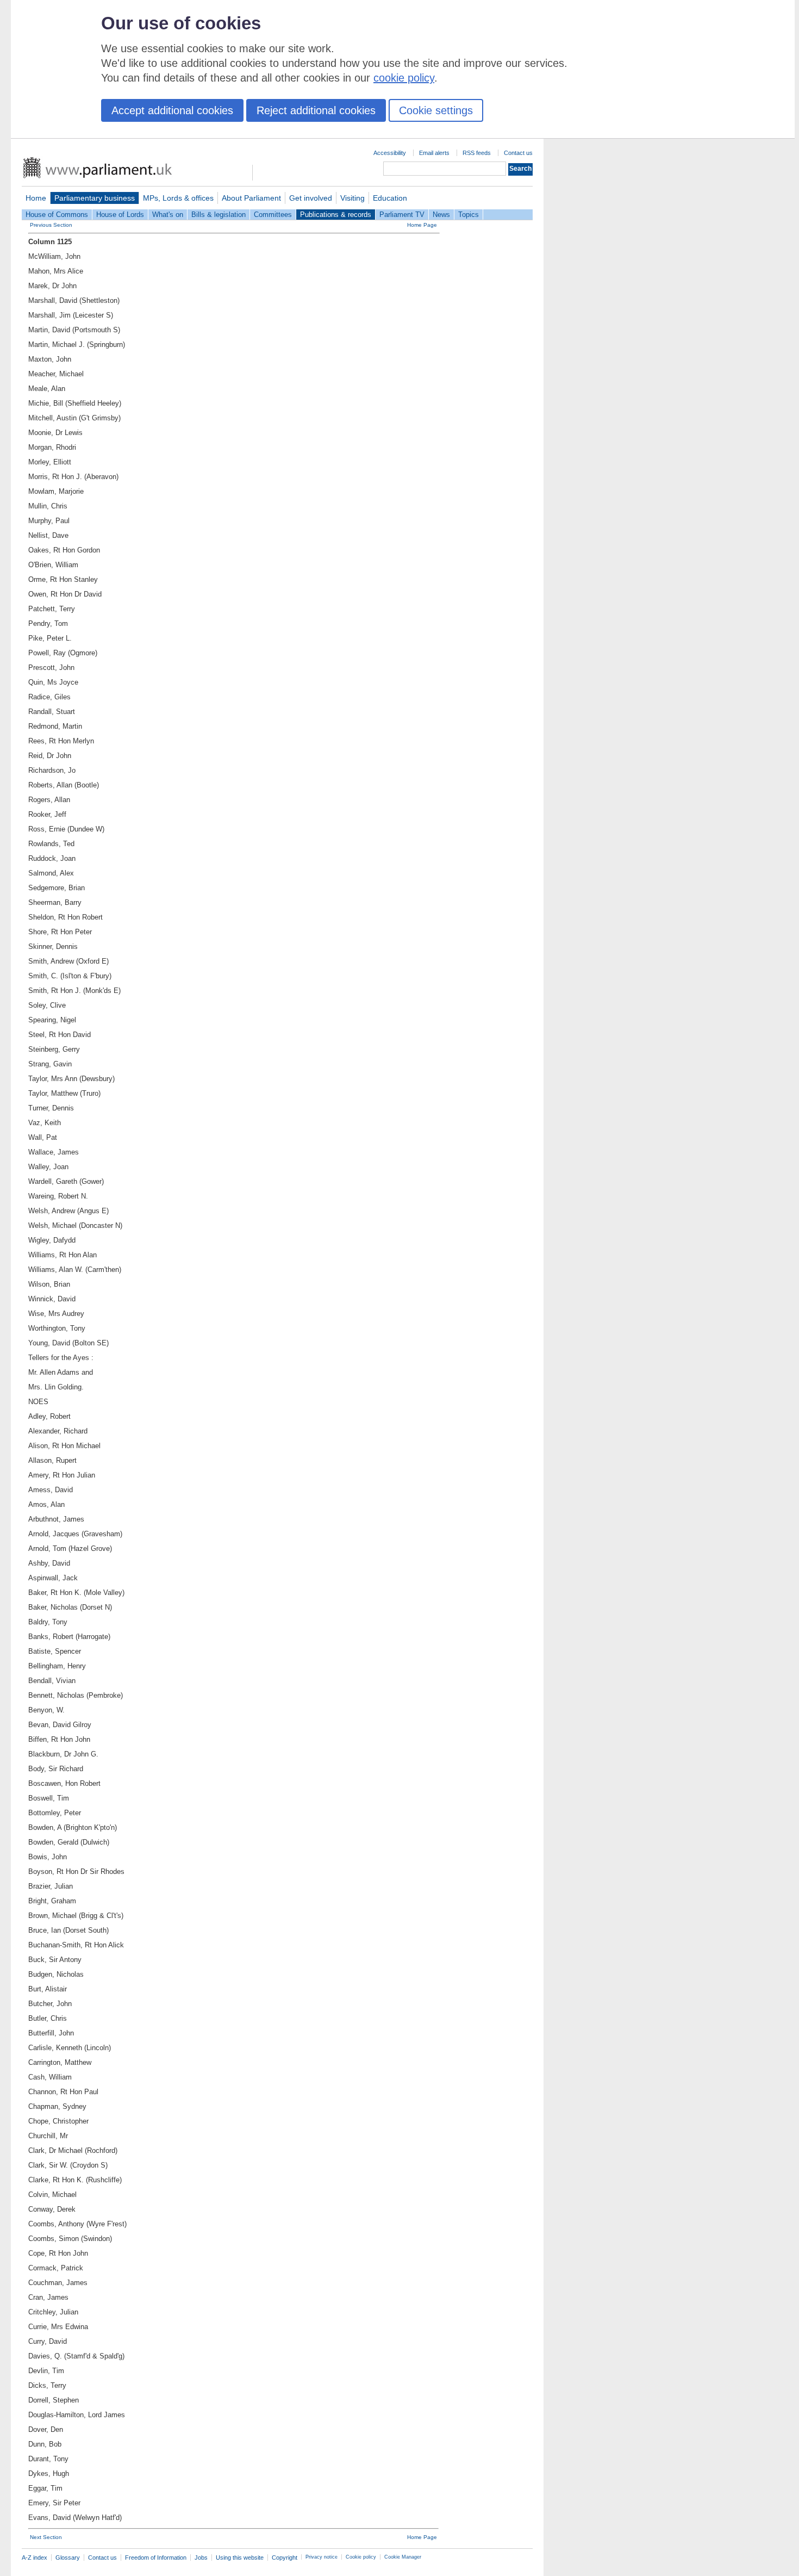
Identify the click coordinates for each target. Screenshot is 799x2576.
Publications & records (336, 215)
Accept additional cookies (172, 110)
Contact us (518, 153)
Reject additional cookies (316, 110)
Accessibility (390, 153)
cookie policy (404, 78)
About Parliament (251, 198)
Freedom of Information (156, 2558)
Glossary (68, 2558)
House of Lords (120, 215)
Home (36, 198)
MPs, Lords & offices (178, 198)
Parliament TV (402, 215)
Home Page (422, 225)
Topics (469, 215)
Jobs (201, 2558)
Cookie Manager (403, 2557)
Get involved (311, 198)
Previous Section (51, 225)
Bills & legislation (219, 215)
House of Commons (57, 215)
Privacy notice (322, 2557)
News (441, 215)
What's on (168, 215)
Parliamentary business (95, 198)
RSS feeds (477, 153)
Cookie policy (361, 2557)
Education (390, 198)
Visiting (352, 198)
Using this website (240, 2558)
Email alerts (434, 153)
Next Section (46, 2537)
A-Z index (35, 2558)
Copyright (285, 2558)
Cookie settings (436, 110)
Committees (273, 215)
